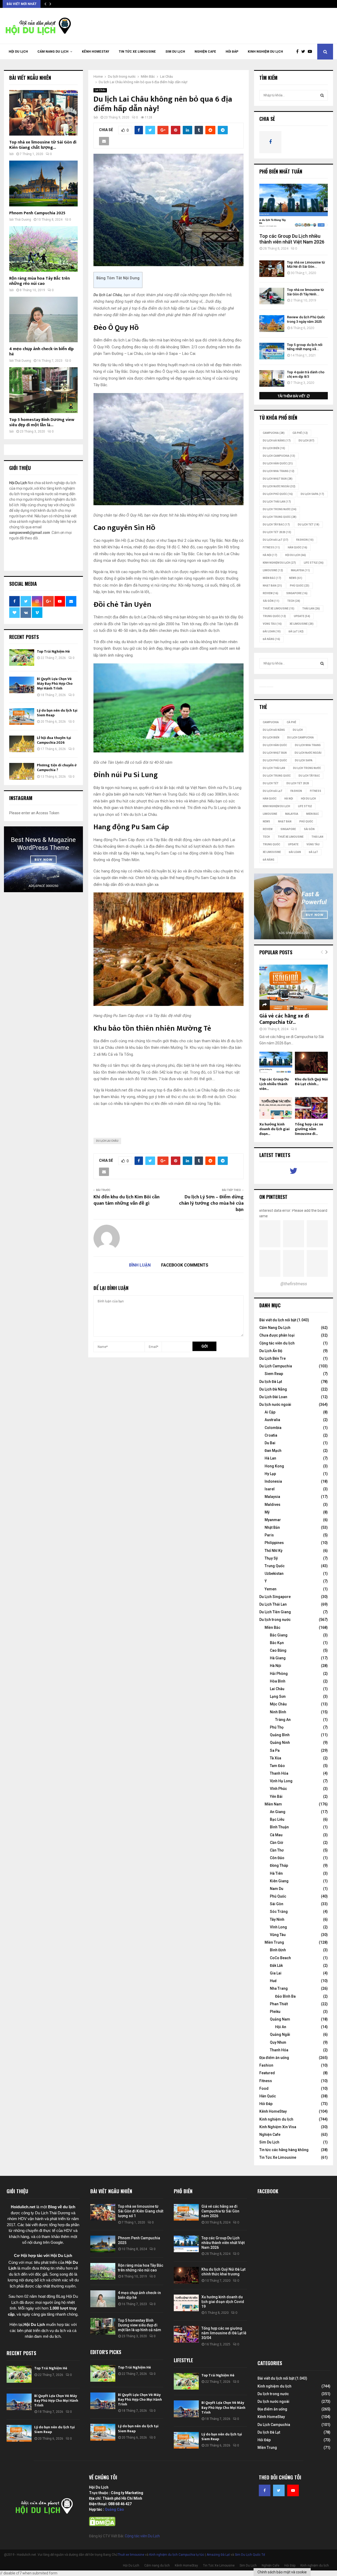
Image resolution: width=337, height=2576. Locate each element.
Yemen (271, 1589)
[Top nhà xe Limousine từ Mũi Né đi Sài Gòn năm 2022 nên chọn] (272, 269)
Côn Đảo (277, 1858)
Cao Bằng (278, 1650)
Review (271, 593)
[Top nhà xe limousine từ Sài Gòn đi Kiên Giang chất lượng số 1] (43, 113)
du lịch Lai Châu (107, 1141)
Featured (267, 2073)
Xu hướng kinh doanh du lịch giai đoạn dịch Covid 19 (223, 2302)
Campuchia (274, 433)
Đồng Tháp (279, 1865)
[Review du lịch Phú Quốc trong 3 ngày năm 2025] (272, 323)
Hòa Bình (278, 1681)
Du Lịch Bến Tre (272, 1358)
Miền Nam (273, 1804)
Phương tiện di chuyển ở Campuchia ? (57, 768)
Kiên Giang (279, 1881)
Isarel (270, 1489)
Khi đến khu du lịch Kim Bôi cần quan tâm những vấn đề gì (127, 1200)
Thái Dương (23, 220)
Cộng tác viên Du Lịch (142, 2536)
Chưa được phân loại (277, 1335)
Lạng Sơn (278, 1696)
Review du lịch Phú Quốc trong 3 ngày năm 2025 (306, 319)
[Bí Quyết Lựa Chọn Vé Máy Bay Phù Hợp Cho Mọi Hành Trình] (22, 685)
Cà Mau (276, 1835)
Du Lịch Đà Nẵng (273, 1389)
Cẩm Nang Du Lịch (275, 1328)
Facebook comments (185, 1265)
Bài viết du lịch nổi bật (278, 1320)
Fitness (266, 2081)
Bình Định (278, 1950)
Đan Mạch (273, 1451)
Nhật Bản (272, 586)
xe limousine (302, 624)
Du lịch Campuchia (279, 456)
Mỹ (267, 1512)
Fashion (266, 2065)
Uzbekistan (274, 1574)
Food (264, 2088)
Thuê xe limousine (131, 2555)
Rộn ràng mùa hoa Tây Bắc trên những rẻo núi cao (39, 281)
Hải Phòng (279, 1674)
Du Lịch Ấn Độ (271, 1351)
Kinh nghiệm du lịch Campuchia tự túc (177, 2555)
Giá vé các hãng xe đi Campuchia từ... (284, 1019)
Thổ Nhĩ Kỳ (274, 1551)
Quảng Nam (280, 2019)
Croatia (271, 1435)
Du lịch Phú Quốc (278, 494)
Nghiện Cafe (205, 52)
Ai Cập (270, 1412)
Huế (273, 1981)
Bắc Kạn (277, 1643)
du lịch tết (309, 525)
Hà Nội (270, 555)
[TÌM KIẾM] (322, 95)
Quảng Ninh (280, 1743)
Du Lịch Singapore (275, 1597)
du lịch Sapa (312, 494)
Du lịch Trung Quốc (280, 517)
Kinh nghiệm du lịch (265, 52)
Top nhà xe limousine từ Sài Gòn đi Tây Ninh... (305, 292)
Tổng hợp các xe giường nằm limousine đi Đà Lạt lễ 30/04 (224, 2333)
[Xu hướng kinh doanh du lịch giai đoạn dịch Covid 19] (276, 1108)
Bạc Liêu (277, 1819)
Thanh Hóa (279, 1773)
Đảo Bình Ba (285, 1996)
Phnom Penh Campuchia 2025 (37, 213)
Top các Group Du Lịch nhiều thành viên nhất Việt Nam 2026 (292, 239)
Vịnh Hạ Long (281, 1781)
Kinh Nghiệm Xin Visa (278, 2127)
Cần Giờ (276, 1843)
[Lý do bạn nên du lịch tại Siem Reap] (22, 716)
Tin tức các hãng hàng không (284, 2150)
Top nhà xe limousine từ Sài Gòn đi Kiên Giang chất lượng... (43, 145)
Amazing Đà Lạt (218, 2555)
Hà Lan (270, 1458)
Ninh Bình (278, 1712)
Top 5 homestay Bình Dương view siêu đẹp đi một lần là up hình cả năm (140, 2325)
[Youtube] (311, 52)
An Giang (278, 1812)
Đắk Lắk (276, 1965)
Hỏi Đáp (232, 52)
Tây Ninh (277, 1919)
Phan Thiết (279, 2004)
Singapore (297, 593)
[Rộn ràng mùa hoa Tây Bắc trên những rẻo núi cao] (43, 249)
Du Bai (270, 1443)
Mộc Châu (278, 1704)
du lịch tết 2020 (277, 532)
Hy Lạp (270, 1474)
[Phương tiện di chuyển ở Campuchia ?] (22, 771)
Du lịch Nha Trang (279, 471)
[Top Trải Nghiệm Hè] (22, 657)
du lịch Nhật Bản (278, 479)
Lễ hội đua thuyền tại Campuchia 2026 (54, 740)
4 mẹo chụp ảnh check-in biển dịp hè (41, 352)
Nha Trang (279, 1988)
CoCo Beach (280, 1958)
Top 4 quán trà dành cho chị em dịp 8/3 (306, 374)
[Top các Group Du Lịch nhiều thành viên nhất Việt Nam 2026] (294, 207)
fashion (305, 540)
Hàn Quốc (298, 547)
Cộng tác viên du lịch (277, 1343)
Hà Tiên (276, 1873)
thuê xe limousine (279, 609)
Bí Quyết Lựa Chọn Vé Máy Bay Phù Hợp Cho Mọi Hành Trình (55, 684)
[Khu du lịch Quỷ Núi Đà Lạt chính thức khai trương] (311, 1063)
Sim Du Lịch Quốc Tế (250, 2555)
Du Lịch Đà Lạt (276, 540)
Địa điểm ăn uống (274, 2058)
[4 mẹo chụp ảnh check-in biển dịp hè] (43, 319)
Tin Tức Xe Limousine (137, 52)
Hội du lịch (296, 555)
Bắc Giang (279, 1635)
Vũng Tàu (272, 624)
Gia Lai (276, 1973)
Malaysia (300, 570)
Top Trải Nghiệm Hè (53, 651)
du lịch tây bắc (276, 525)
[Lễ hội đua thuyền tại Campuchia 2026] (22, 744)
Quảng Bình (280, 1735)
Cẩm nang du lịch (53, 52)
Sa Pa (275, 1750)
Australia (272, 1420)
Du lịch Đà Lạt (271, 1382)
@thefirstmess (294, 1284)
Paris (269, 1535)
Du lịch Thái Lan (277, 502)
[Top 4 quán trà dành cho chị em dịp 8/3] (272, 378)
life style (314, 563)
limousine (273, 570)
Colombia (273, 1428)
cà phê (300, 433)
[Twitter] (304, 52)
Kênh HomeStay (96, 52)
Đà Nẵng (271, 639)
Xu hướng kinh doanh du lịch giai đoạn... (274, 1129)
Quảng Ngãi (280, 2034)
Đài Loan (272, 631)
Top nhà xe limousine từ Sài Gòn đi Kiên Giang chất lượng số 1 (141, 2211)
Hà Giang (278, 1658)
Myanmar (273, 1520)
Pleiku (275, 2012)
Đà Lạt (296, 631)
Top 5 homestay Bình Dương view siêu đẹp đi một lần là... (42, 422)
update (302, 616)
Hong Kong (274, 1466)
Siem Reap (274, 1374)
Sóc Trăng (279, 1912)
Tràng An (283, 1720)
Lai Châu (100, 90)
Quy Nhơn (278, 2042)
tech (294, 601)
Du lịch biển (274, 448)
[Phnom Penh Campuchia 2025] (43, 183)
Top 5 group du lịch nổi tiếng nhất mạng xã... (305, 347)
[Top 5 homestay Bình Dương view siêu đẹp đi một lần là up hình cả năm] (43, 390)
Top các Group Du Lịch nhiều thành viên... (274, 1084)
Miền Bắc (272, 578)
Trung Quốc (274, 616)
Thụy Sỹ (271, 1558)
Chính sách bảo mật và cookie (282, 2572)
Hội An (281, 2027)
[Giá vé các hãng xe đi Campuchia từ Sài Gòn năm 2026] (294, 987)
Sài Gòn (271, 601)
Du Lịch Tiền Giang (275, 1612)
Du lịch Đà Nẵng (277, 441)
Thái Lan (311, 609)
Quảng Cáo (114, 2509)
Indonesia (273, 1481)
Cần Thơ (277, 1850)
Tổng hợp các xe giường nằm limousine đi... (309, 1129)
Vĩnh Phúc (278, 1789)
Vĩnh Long (278, 1927)
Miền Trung (274, 1942)
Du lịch (306, 441)
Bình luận (140, 1265)
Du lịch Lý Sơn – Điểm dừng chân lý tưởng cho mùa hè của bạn (211, 1203)
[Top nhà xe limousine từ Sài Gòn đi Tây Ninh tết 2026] (272, 296)
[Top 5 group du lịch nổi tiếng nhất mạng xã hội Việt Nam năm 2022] (272, 351)
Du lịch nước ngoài (279, 486)
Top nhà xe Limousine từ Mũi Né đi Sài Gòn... (306, 265)
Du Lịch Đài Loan (273, 1397)
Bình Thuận (279, 1827)
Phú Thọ (277, 1727)
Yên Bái (276, 1796)
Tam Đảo (277, 1766)
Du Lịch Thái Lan (273, 1604)
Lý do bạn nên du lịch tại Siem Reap (57, 713)
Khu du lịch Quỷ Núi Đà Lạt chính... (311, 1082)
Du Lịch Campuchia (276, 1366)
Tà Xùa (276, 1758)
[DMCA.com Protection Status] (102, 2525)
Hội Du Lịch (18, 52)
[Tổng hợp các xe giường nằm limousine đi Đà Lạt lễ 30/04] (311, 1108)
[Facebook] (299, 52)
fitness (271, 547)
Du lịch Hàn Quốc (278, 463)
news (296, 578)
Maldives (272, 1505)
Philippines (274, 1543)
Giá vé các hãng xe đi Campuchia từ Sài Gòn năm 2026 (220, 2211)
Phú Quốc (300, 586)
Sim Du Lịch (175, 52)
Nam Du (277, 1889)
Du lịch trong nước (280, 509)
